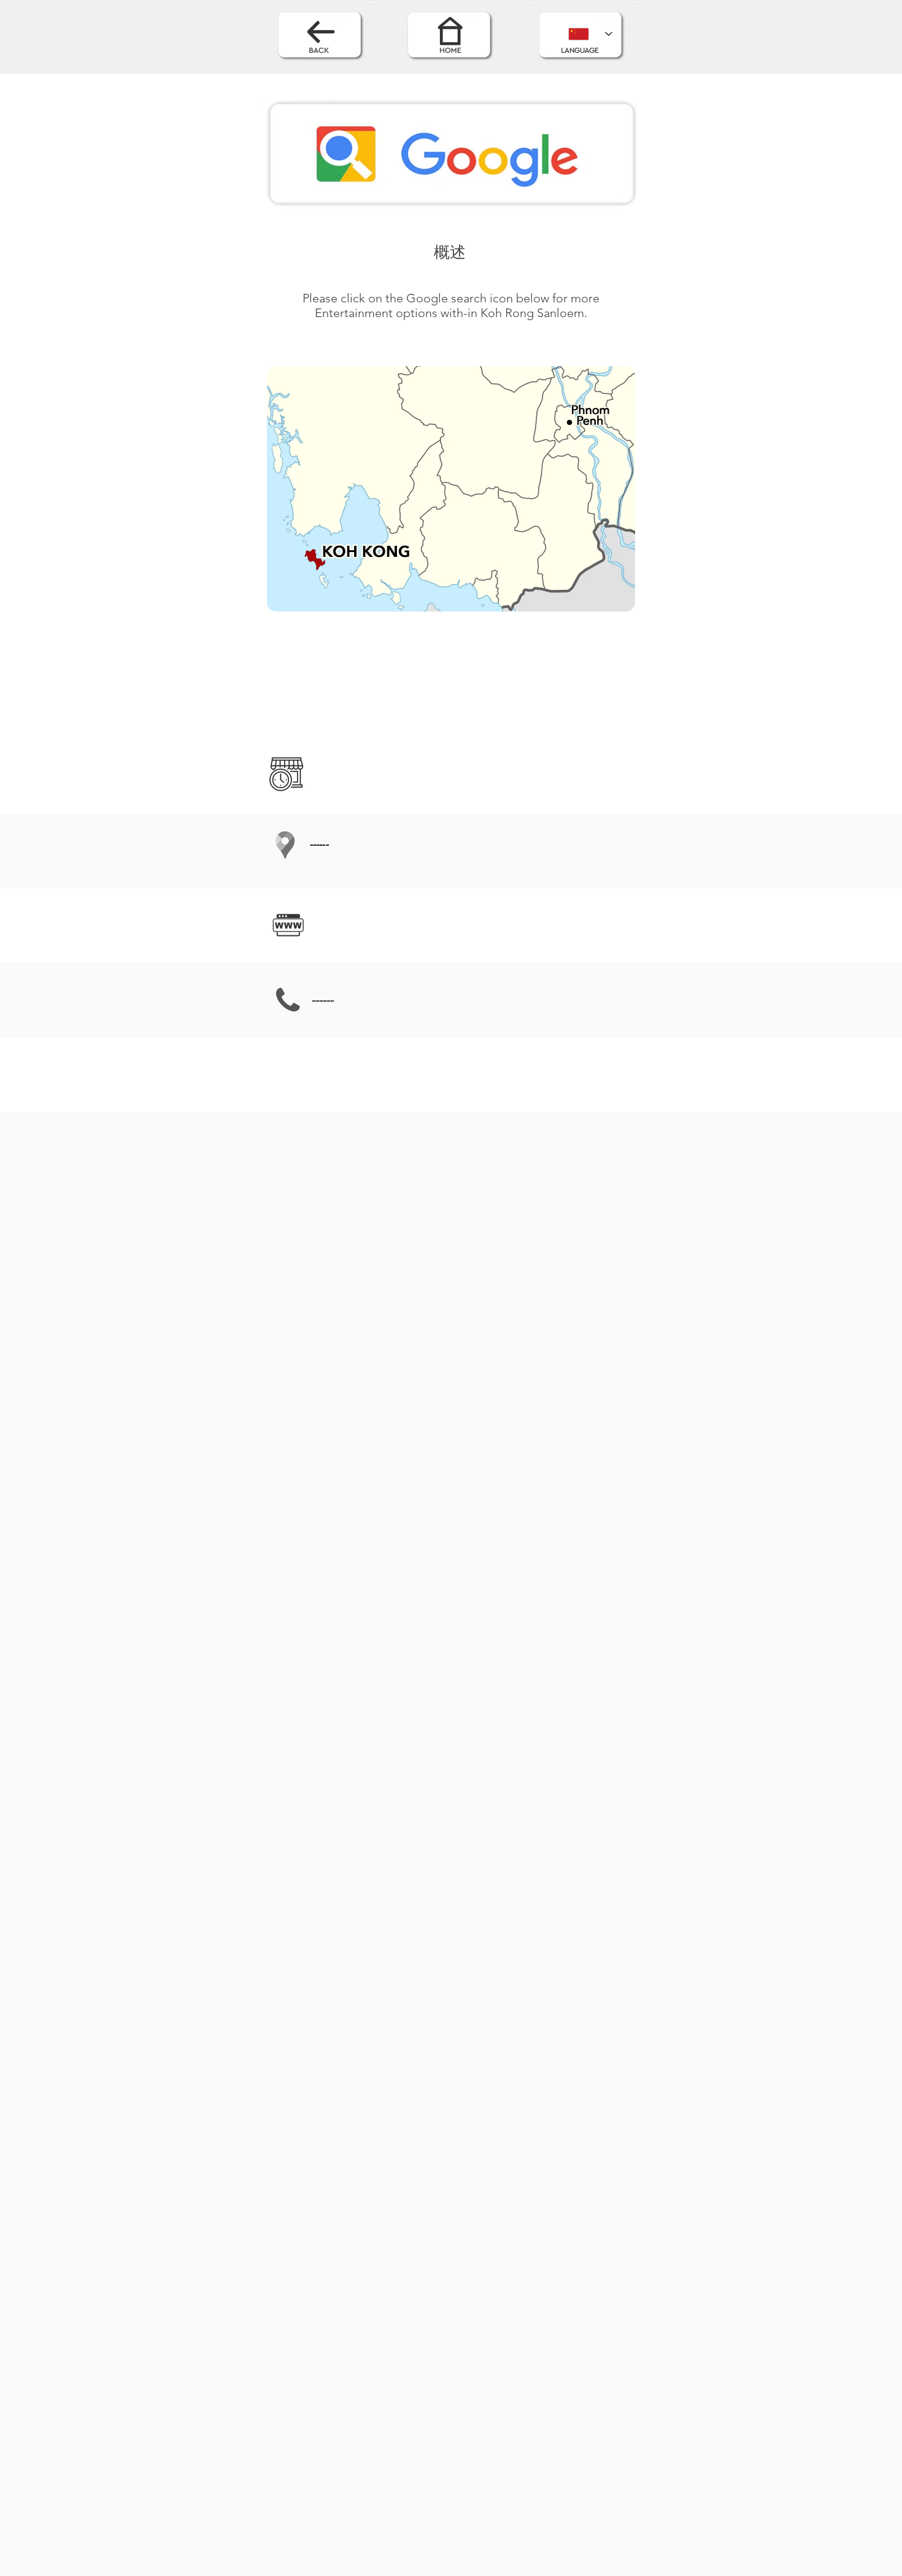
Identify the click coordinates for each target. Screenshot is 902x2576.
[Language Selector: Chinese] (590, 34)
